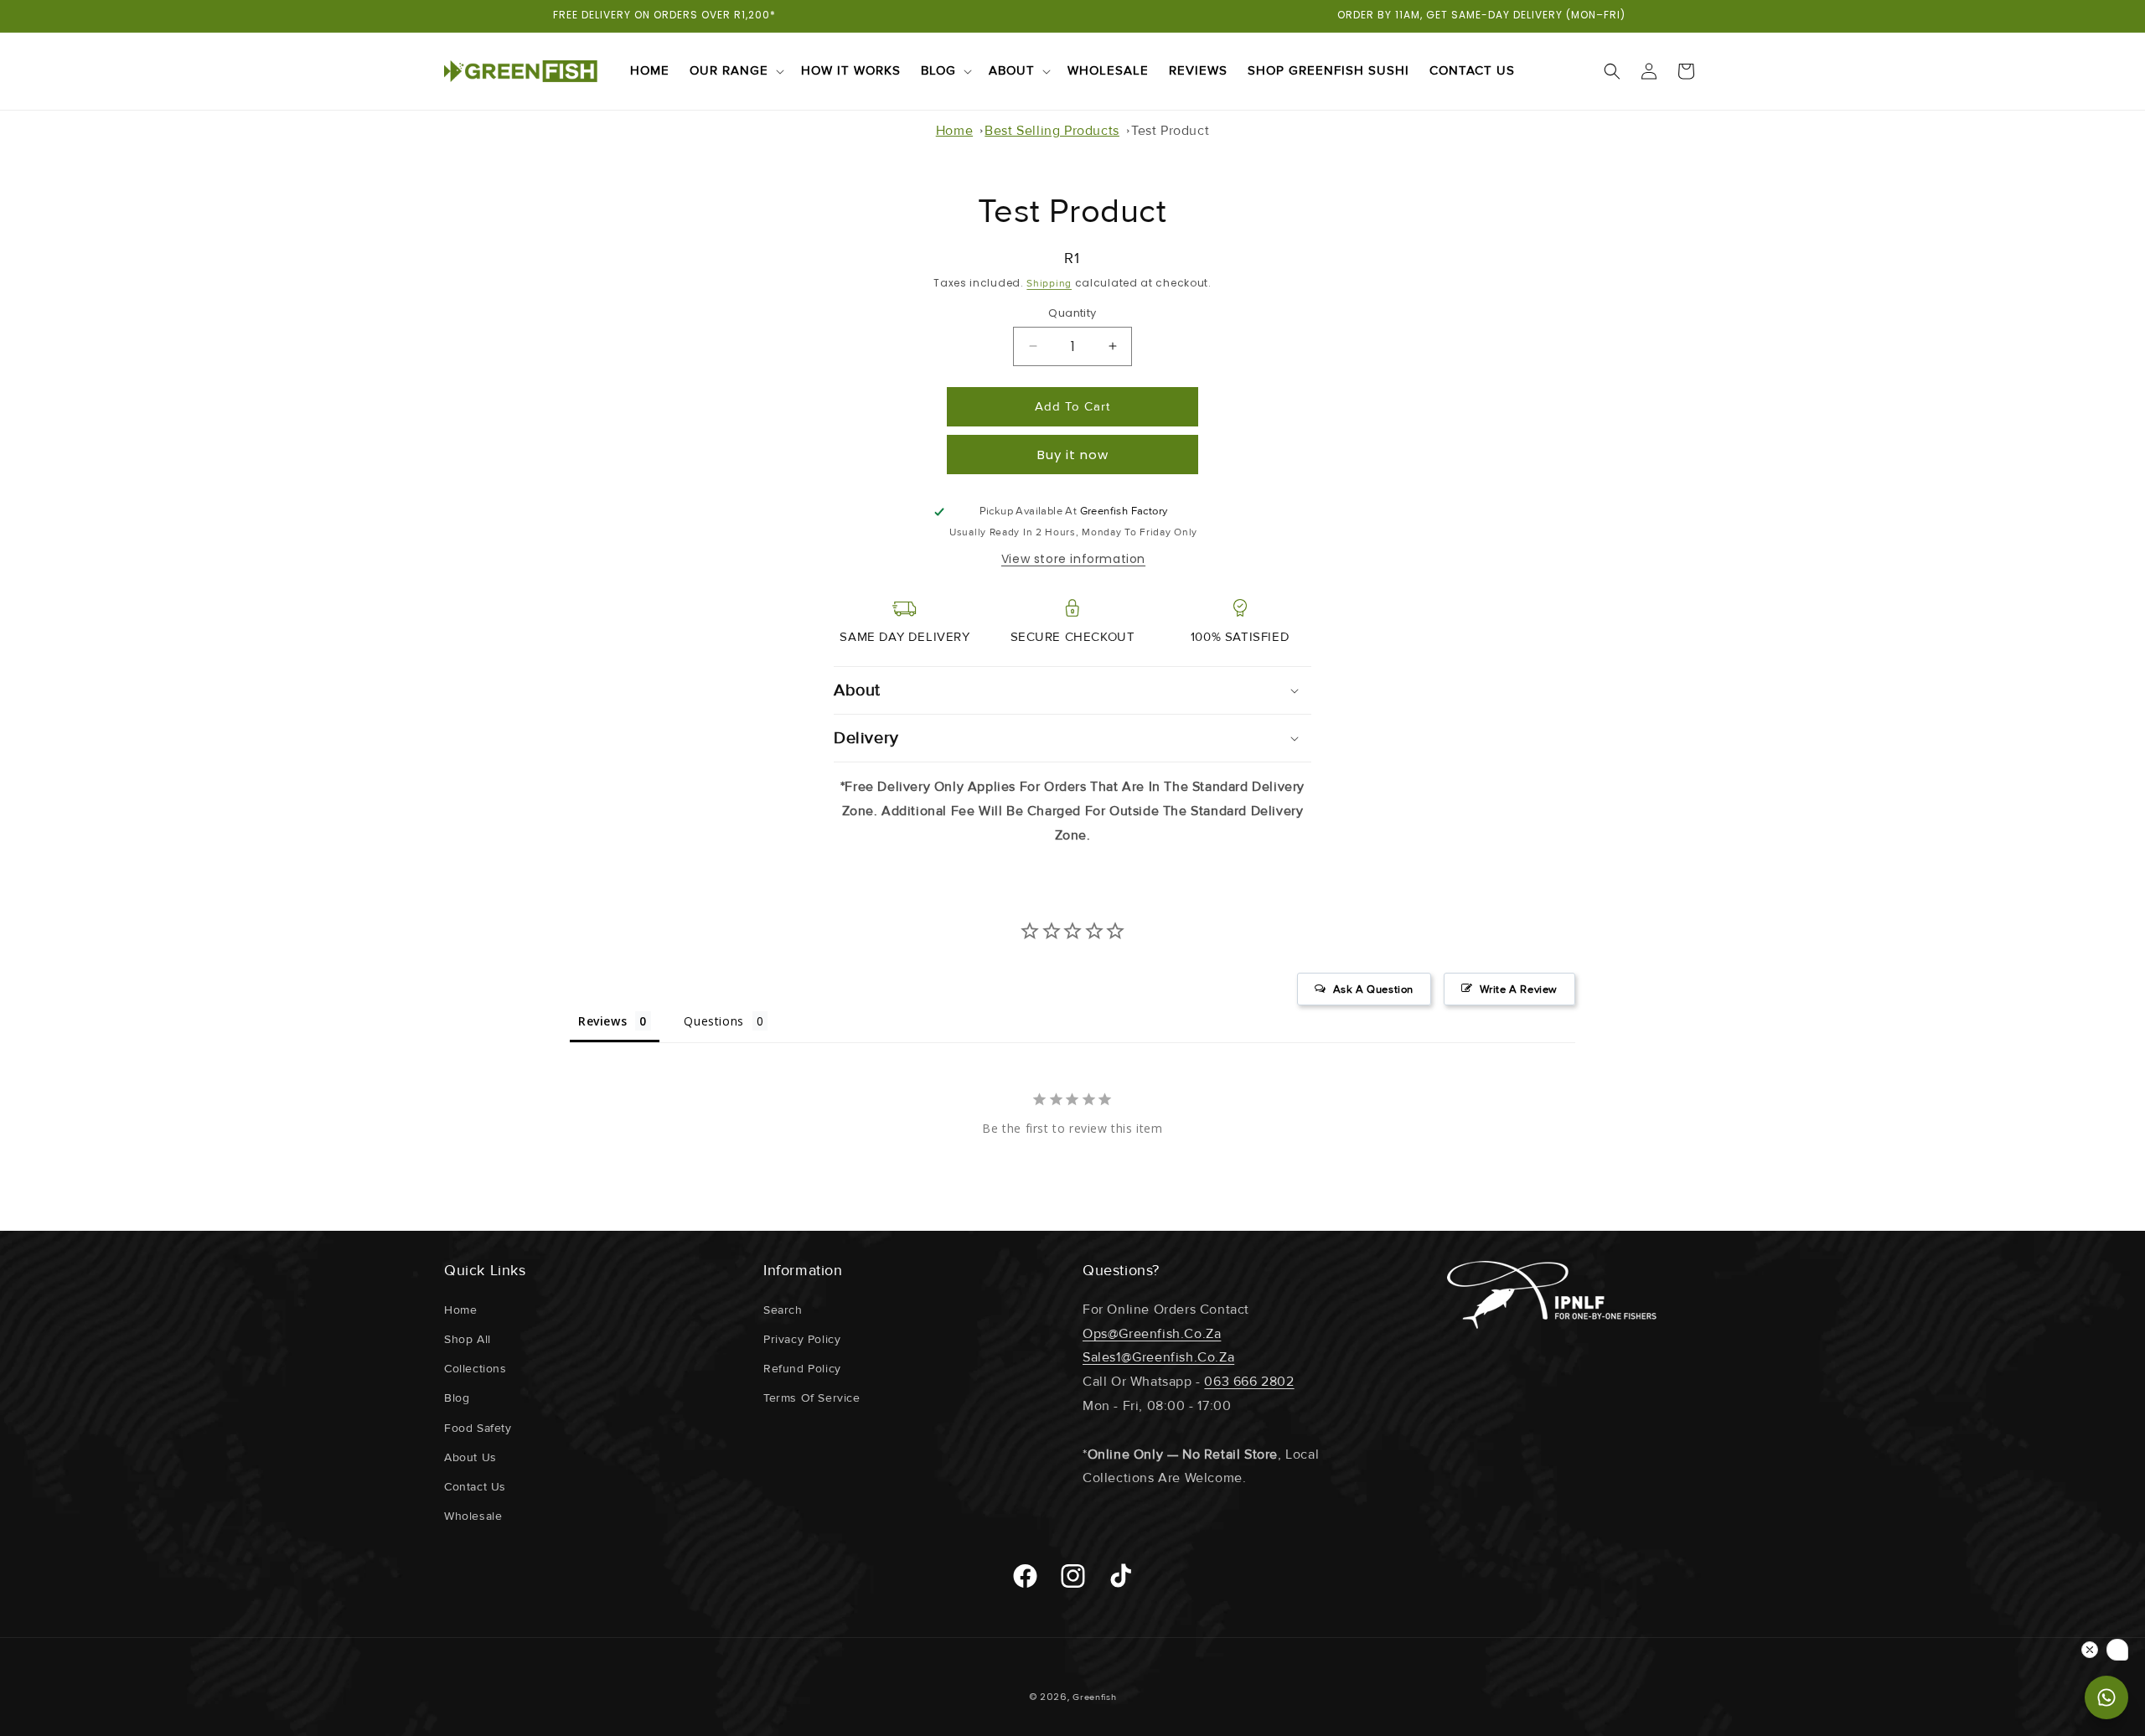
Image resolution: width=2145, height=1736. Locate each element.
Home (954, 131)
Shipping (1049, 284)
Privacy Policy (802, 1339)
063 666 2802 (1249, 1382)
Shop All (468, 1339)
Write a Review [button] (1519, 989)
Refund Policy (802, 1369)
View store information (1073, 559)
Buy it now (1073, 455)
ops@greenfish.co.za (1152, 1334)
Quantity (1072, 313)
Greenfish (1094, 1697)
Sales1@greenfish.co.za (1158, 1357)
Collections (476, 1369)
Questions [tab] (713, 1021)
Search (783, 1310)
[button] (735, 71)
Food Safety (478, 1428)
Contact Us (475, 1487)
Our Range (729, 70)
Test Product (1170, 131)
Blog (938, 70)
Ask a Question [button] (1373, 989)
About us (470, 1457)
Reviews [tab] (602, 1021)
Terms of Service (812, 1398)
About (1012, 70)
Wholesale (473, 1516)
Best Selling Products (1052, 131)
